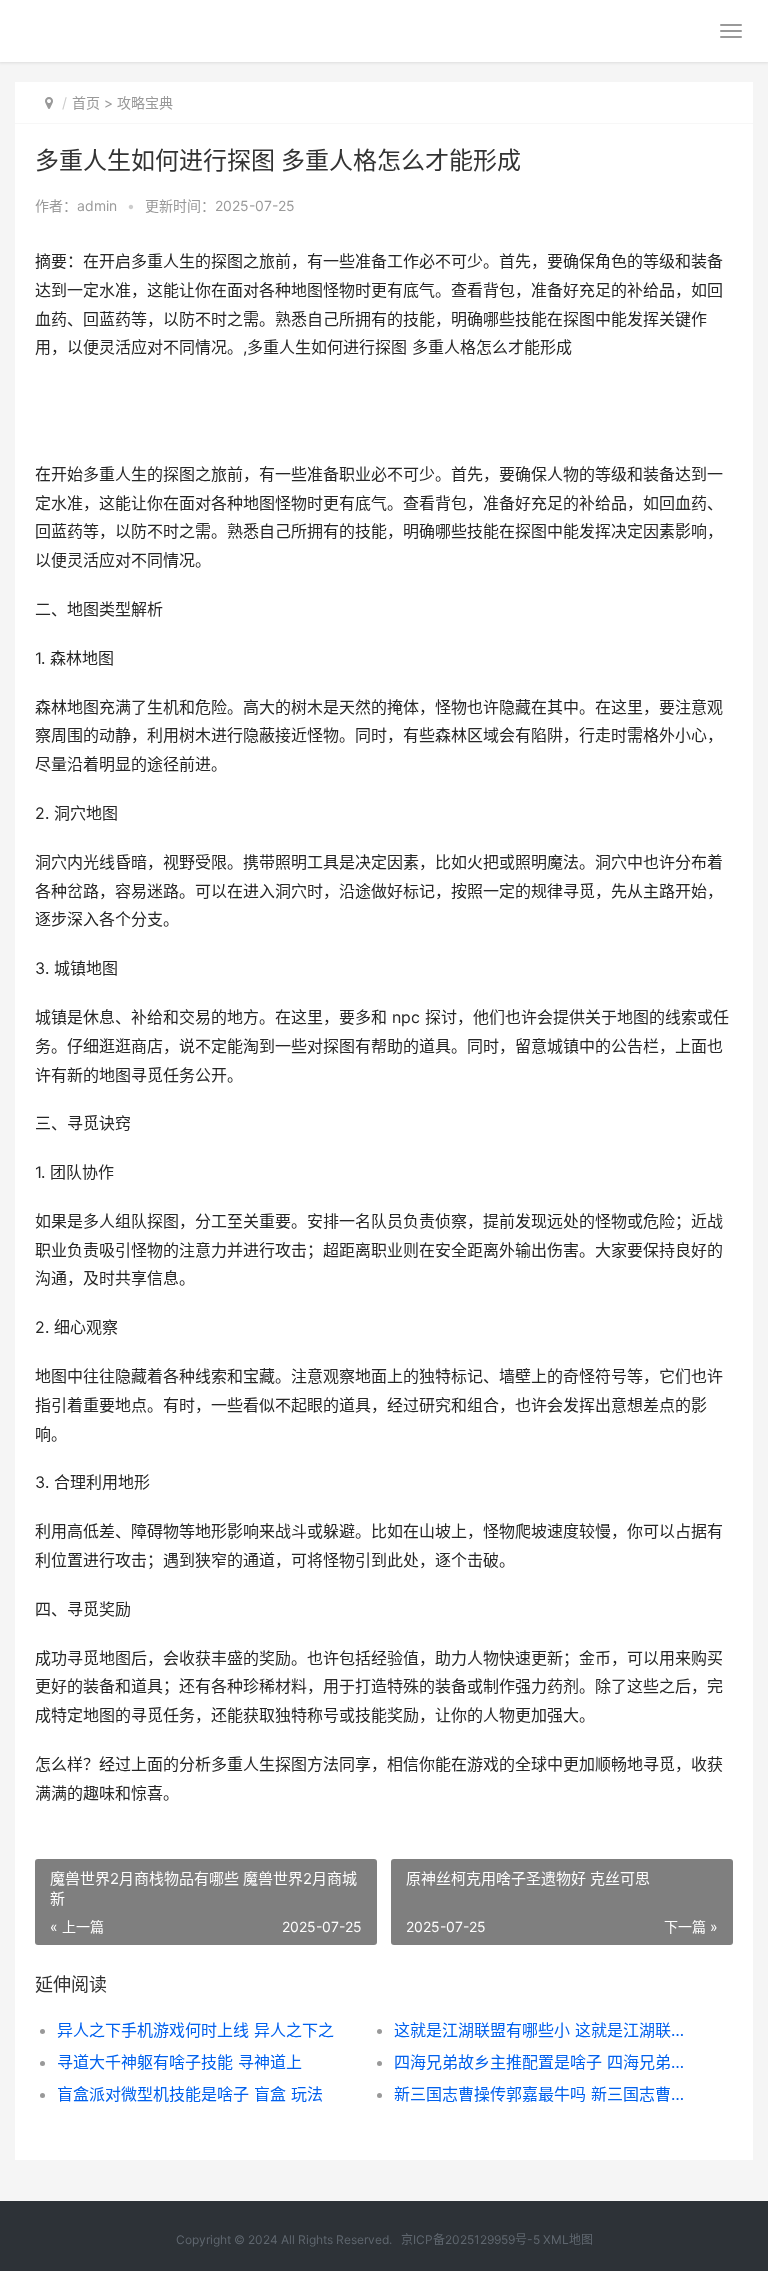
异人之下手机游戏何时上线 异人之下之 (195, 2030)
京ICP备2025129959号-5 (470, 2239)
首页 (86, 102)
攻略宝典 (145, 102)
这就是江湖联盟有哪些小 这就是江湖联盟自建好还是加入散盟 (546, 2030)
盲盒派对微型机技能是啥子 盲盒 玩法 (190, 2094)
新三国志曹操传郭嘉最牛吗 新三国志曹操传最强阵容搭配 (546, 2094)
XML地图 (568, 2239)
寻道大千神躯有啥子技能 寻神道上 (179, 2062)
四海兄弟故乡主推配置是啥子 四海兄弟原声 (546, 2062)
